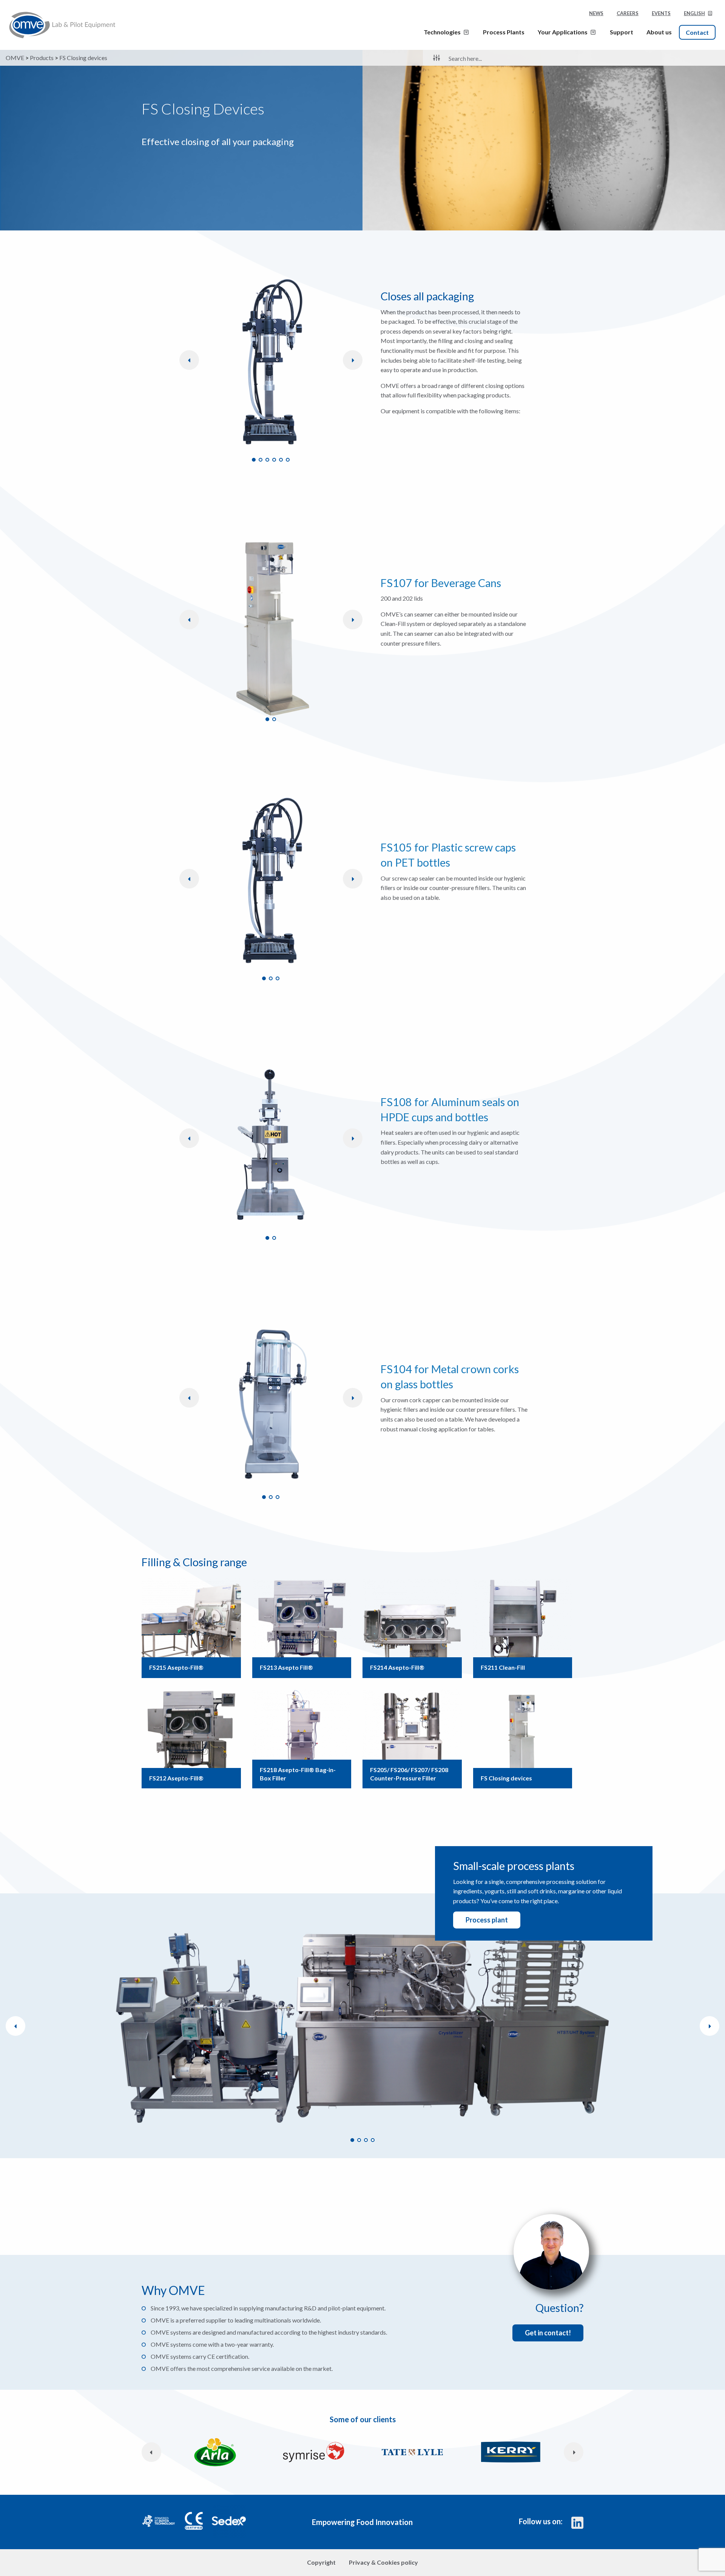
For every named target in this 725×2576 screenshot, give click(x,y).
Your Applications (563, 32)
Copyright (321, 2562)
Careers (628, 13)
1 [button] (254, 460)
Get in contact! (548, 2333)
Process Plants (504, 32)
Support (622, 32)
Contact (697, 32)
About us (659, 32)
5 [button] (281, 460)
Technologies (442, 32)
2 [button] (261, 460)
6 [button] (288, 460)
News (596, 13)
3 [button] (267, 460)
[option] (271, 364)
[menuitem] (698, 15)
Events (661, 13)
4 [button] (274, 460)
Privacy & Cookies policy (383, 2562)
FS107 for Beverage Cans (441, 583)
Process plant (487, 1920)
